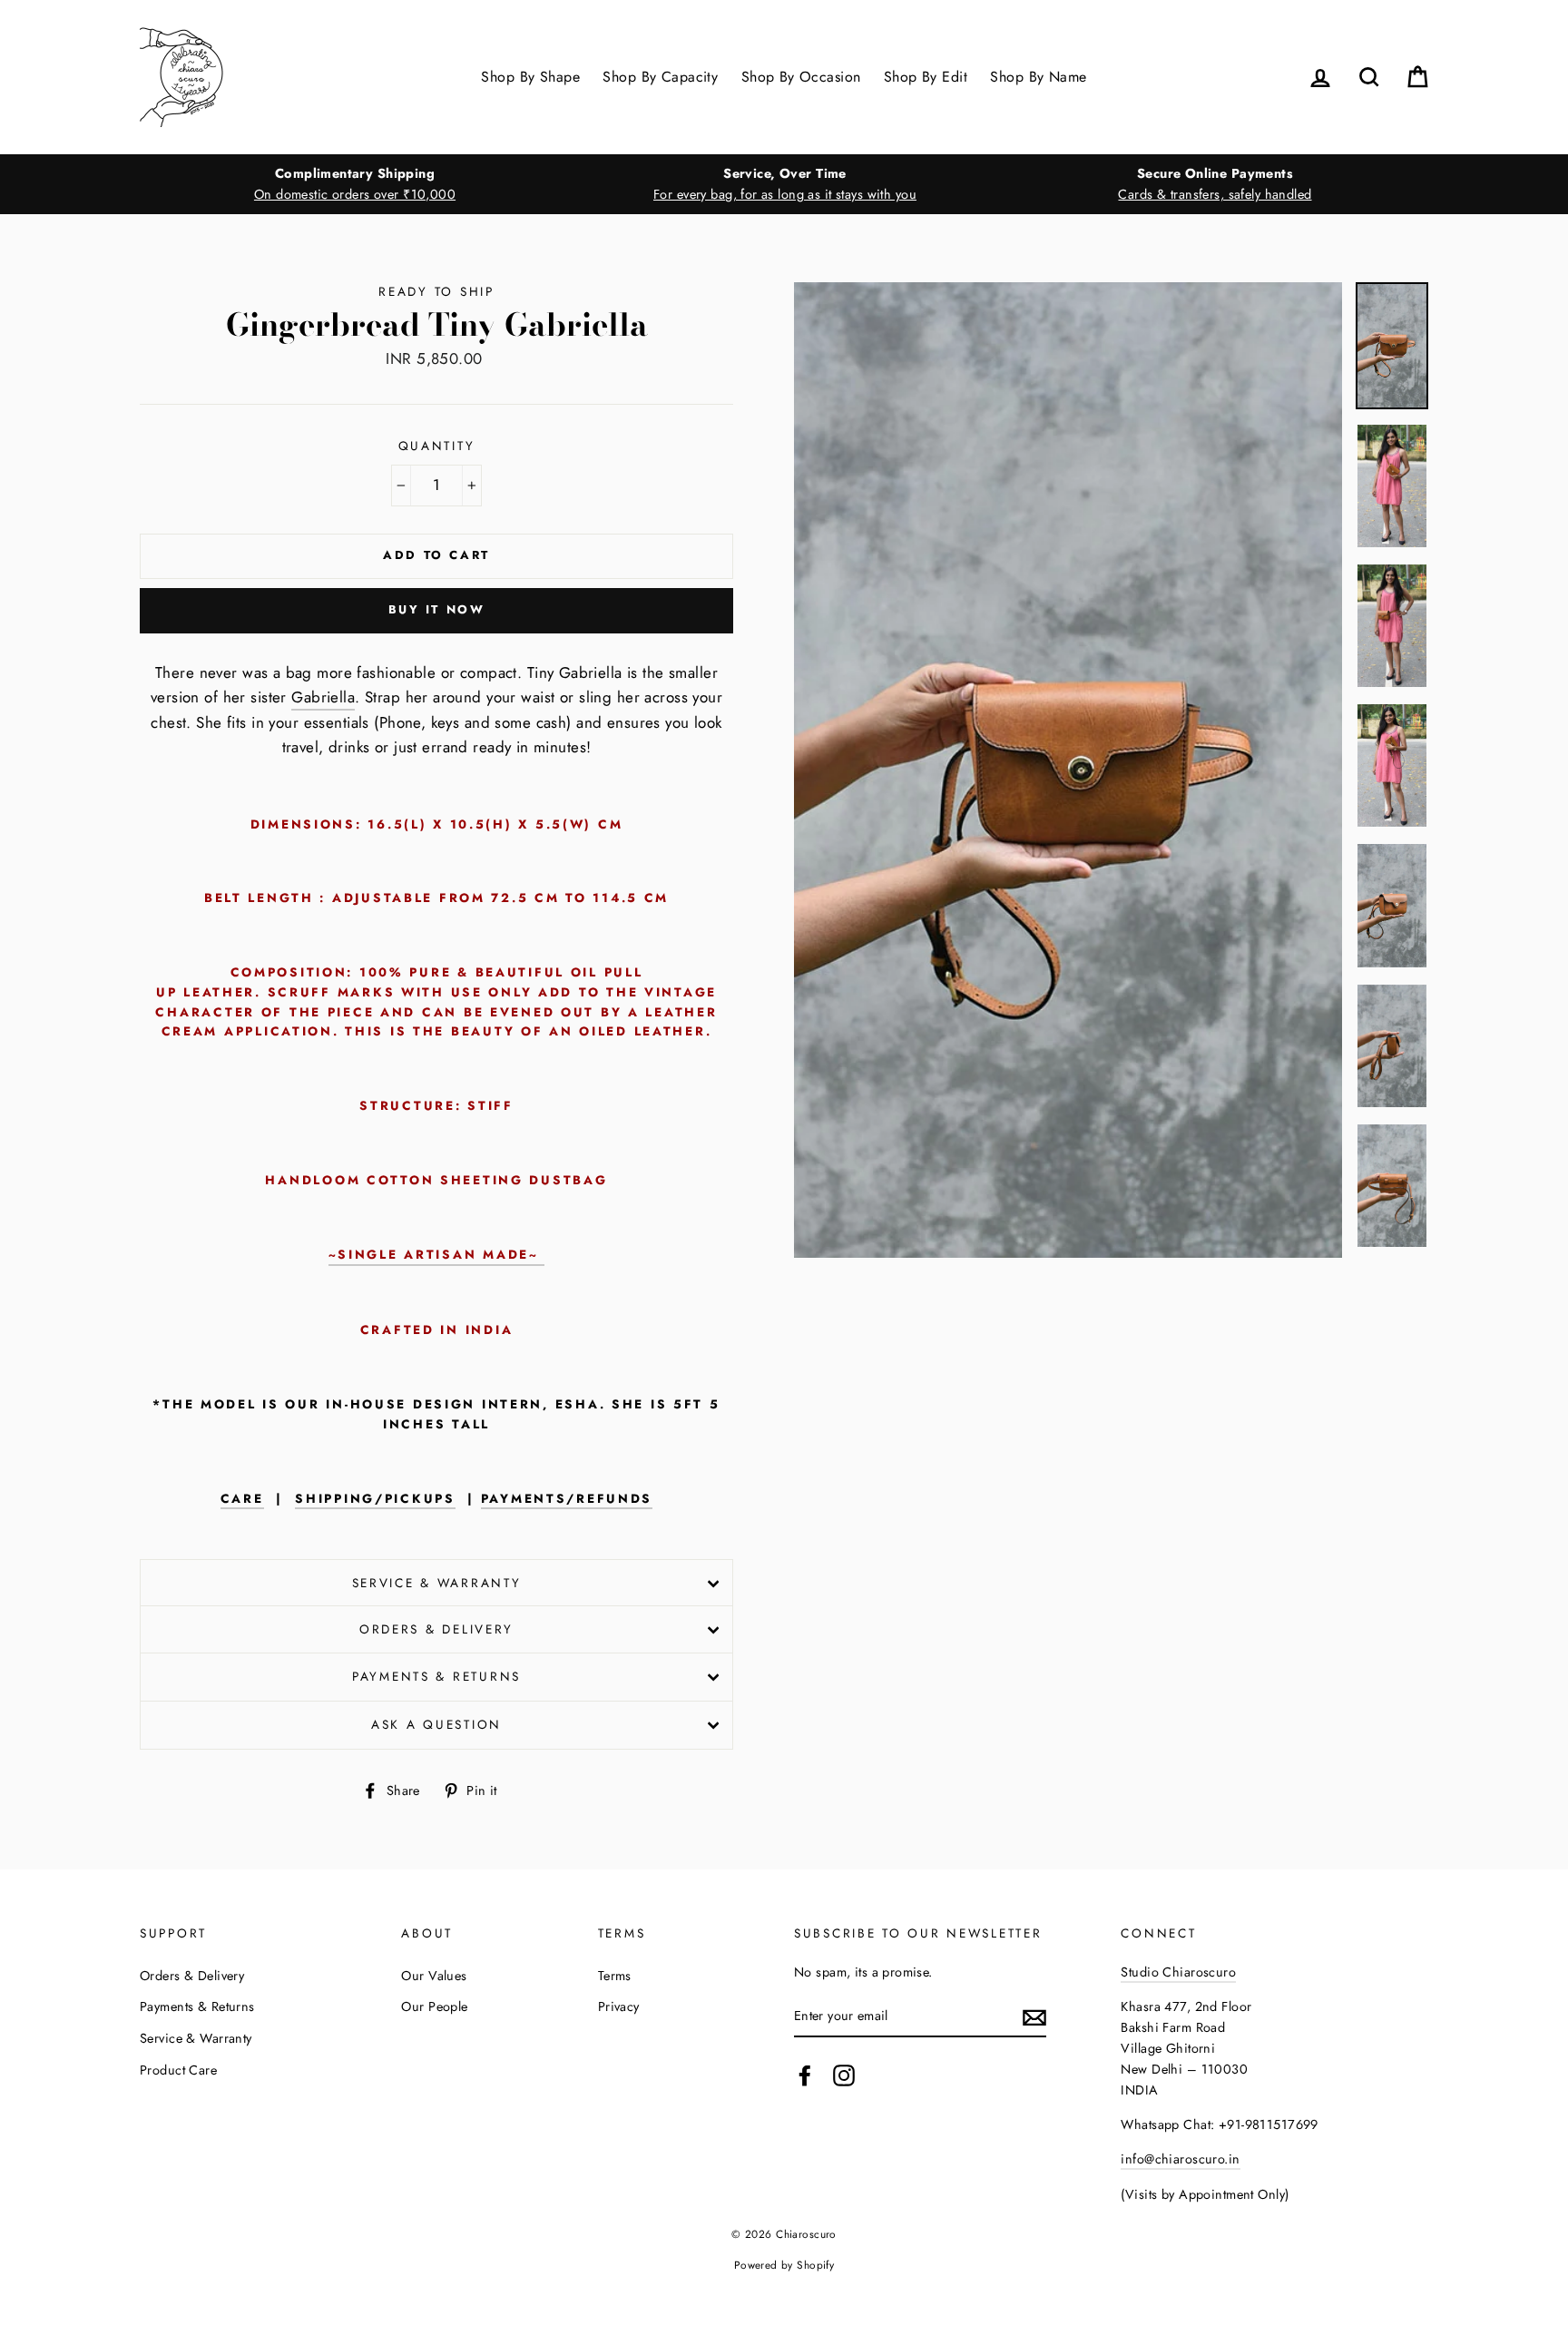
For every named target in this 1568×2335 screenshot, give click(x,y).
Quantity (437, 446)
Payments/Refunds (567, 1499)
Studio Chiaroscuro (1178, 1972)
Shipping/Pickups (375, 1499)
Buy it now (437, 609)
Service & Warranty (437, 1583)
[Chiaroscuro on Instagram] (844, 2076)
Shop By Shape (530, 77)
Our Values (434, 1976)
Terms (615, 1976)
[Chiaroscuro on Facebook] (805, 2076)
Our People (434, 2006)
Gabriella (323, 697)
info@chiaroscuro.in (1180, 2159)
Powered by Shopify (784, 2265)
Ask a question (436, 1724)
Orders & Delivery (436, 1629)
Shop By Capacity (660, 77)
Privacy (619, 2006)
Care (242, 1499)
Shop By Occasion (801, 77)
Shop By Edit (926, 77)
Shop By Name (1038, 77)
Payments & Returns (436, 1676)
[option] (355, 184)
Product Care (178, 2070)
